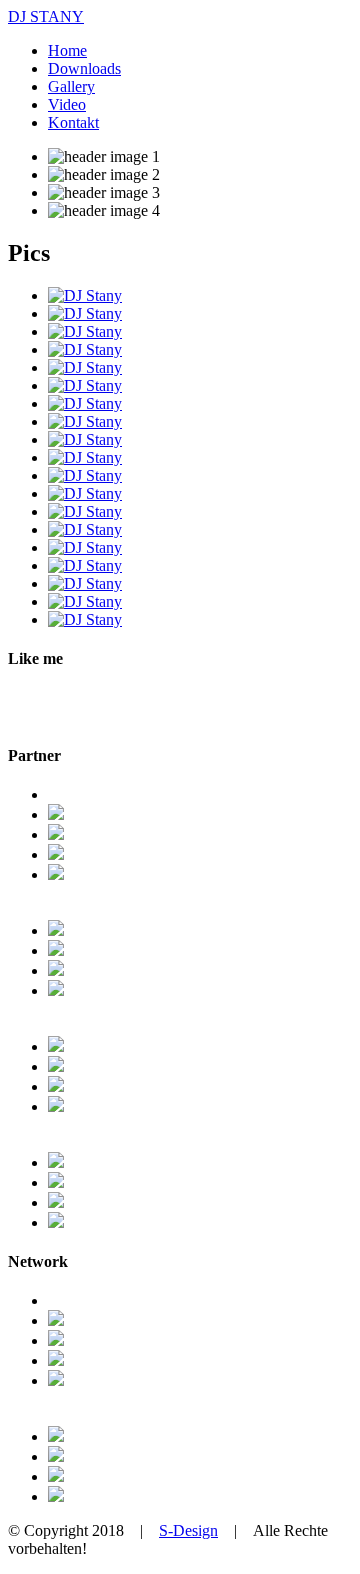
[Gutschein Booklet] (56, 1086)
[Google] (56, 1340)
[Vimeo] (56, 1456)
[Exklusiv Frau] (56, 1182)
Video (67, 104)
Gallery (71, 86)
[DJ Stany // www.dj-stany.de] (85, 295)
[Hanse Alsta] (56, 1046)
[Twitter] (56, 1380)
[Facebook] (56, 1320)
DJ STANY (46, 16)
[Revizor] (56, 990)
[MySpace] (56, 1360)
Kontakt (73, 122)
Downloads (84, 68)
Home (67, 50)
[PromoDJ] (56, 1496)
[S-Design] (56, 854)
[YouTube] (56, 1436)
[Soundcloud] (56, 1476)
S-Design (188, 1530)
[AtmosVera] (56, 950)
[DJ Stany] (56, 814)
